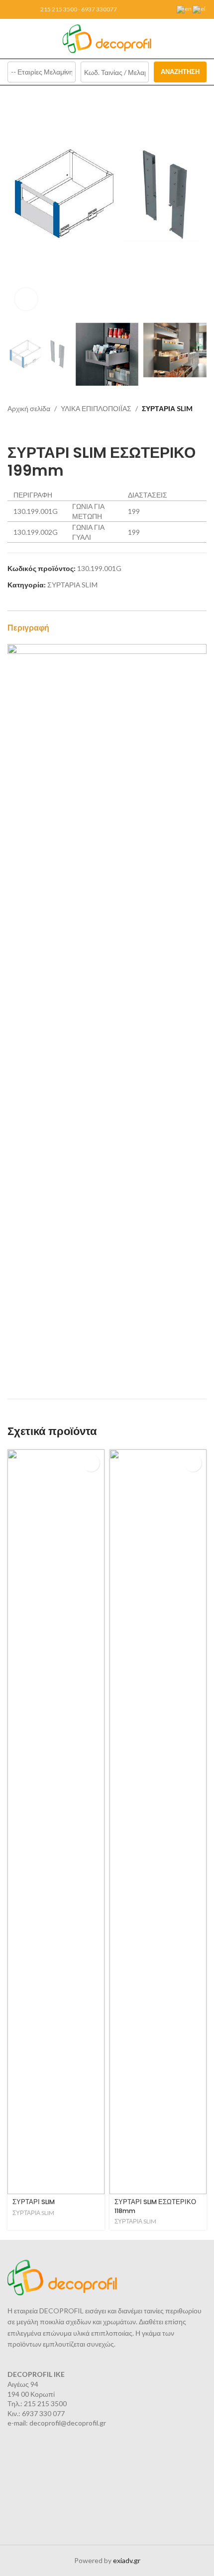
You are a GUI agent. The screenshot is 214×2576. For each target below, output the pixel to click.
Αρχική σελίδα (29, 408)
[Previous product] (12, 429)
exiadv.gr (127, 2560)
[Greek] (200, 9)
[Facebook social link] (13, 10)
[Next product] (32, 429)
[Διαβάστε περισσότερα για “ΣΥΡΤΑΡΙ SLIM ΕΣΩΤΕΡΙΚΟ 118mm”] (193, 1463)
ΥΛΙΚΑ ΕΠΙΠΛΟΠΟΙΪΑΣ (96, 408)
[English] (185, 9)
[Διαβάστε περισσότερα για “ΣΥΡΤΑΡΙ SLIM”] (91, 1463)
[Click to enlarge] (26, 299)
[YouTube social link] (25, 10)
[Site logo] (107, 38)
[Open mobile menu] (11, 39)
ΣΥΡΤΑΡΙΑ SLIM (167, 408)
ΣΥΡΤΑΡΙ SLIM (34, 2202)
